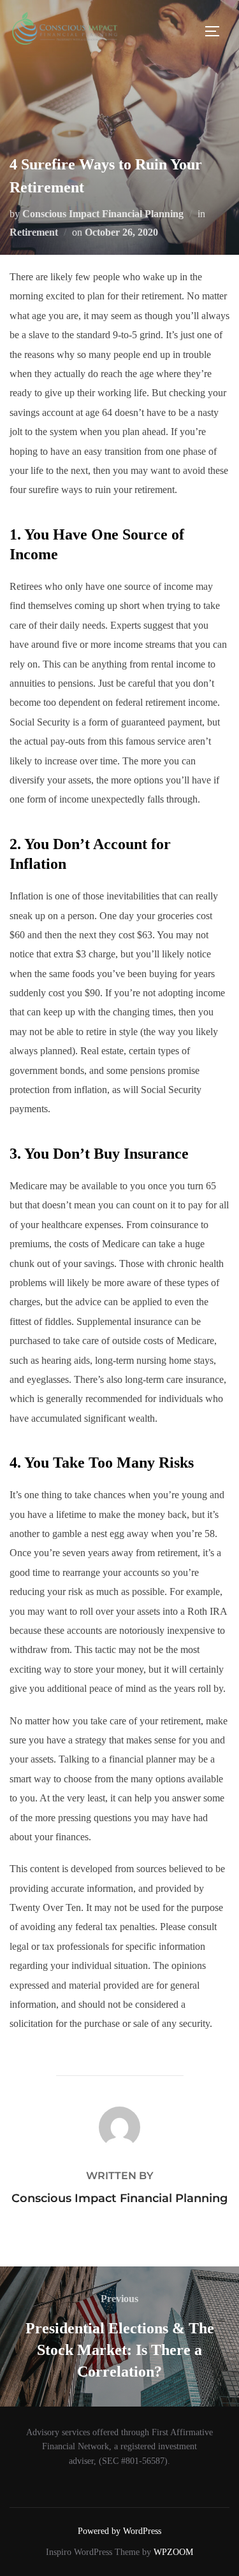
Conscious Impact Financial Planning (103, 214)
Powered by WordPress (119, 2531)
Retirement (34, 232)
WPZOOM (173, 2552)
